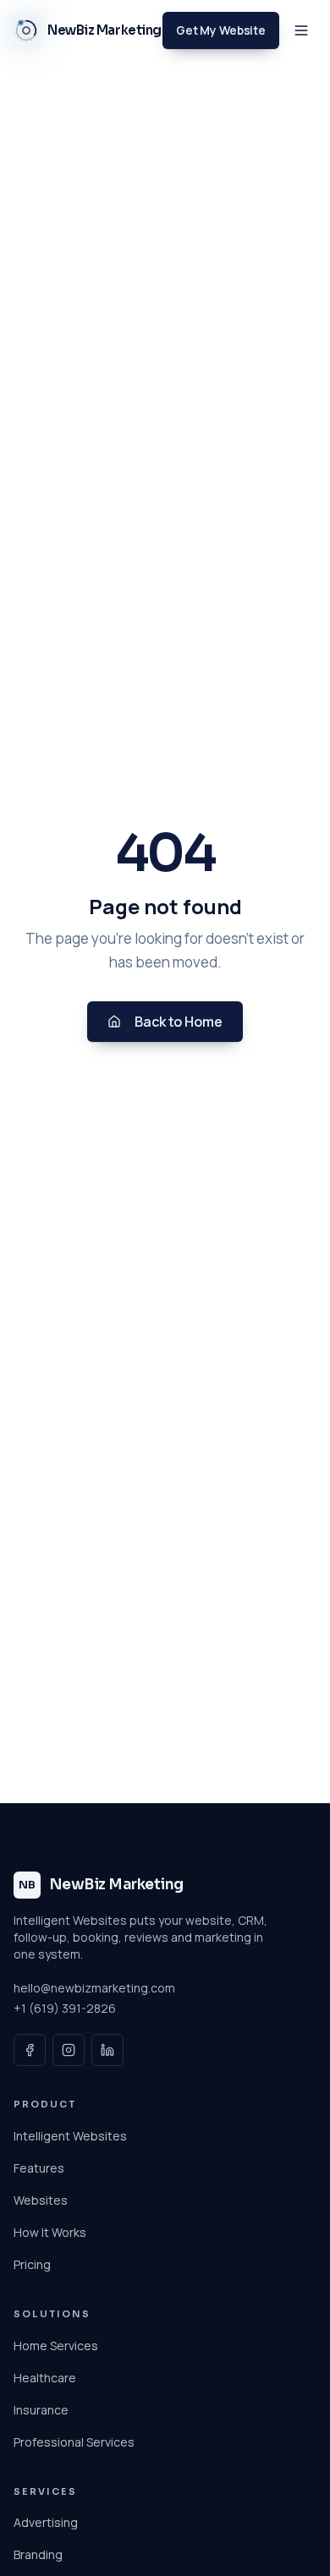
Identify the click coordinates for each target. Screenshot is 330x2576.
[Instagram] (69, 2050)
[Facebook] (30, 2050)
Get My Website (221, 30)
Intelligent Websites (70, 2136)
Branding (38, 2554)
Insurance (41, 2410)
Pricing (32, 2264)
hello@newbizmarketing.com (94, 1988)
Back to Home (178, 1022)
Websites (41, 2200)
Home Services (56, 2346)
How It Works (50, 2232)
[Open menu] (301, 30)
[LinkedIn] (107, 2050)
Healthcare (45, 2378)
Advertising (46, 2522)
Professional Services (74, 2442)
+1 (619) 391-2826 (65, 2008)
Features (39, 2168)
